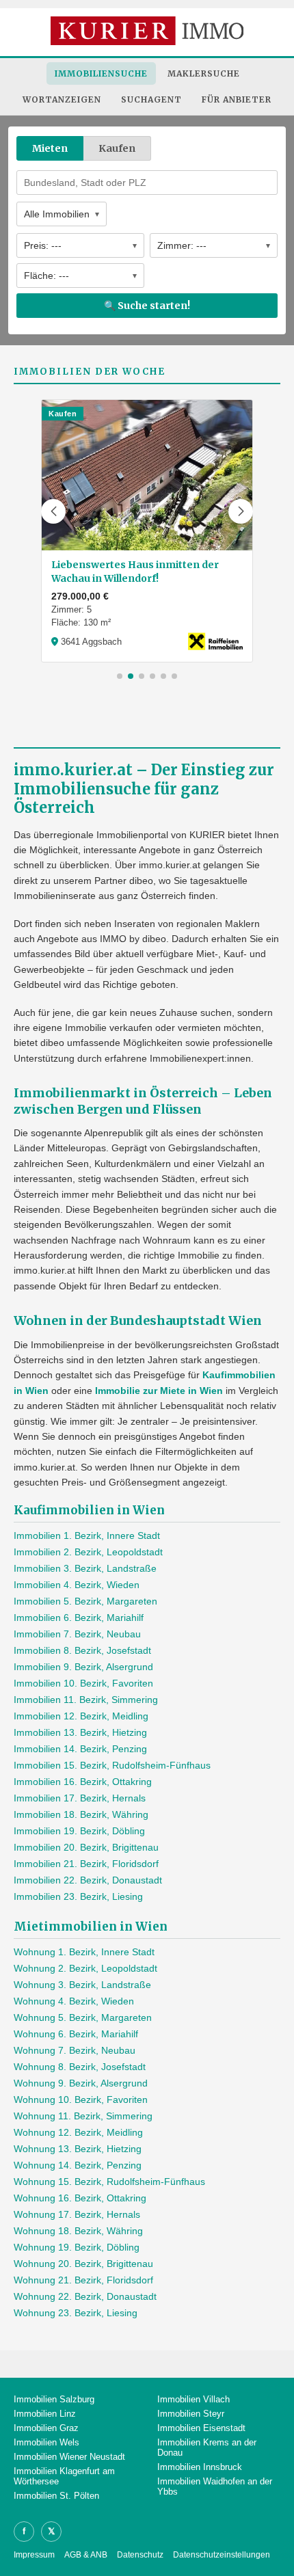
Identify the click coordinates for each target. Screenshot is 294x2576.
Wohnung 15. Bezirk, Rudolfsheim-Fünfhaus (109, 2182)
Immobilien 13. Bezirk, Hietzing (80, 1732)
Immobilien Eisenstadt (201, 2428)
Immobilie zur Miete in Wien (159, 1391)
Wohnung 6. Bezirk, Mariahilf (76, 2034)
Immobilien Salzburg (54, 2399)
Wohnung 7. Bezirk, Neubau (75, 2050)
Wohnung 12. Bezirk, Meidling (78, 2132)
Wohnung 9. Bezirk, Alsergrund (81, 2083)
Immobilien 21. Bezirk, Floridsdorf (86, 1864)
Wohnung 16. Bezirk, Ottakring (80, 2198)
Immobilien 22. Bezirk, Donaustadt (88, 1880)
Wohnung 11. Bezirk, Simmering (83, 2116)
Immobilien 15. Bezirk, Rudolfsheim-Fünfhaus (112, 1765)
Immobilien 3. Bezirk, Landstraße (85, 1568)
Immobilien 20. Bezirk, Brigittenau (86, 1847)
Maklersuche (204, 73)
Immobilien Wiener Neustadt (69, 2457)
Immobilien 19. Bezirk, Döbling (79, 1831)
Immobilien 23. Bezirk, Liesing (78, 1896)
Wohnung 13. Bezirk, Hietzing (78, 2149)
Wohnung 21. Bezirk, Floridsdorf (83, 2280)
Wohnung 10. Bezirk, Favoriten (81, 2099)
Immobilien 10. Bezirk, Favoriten (83, 1683)
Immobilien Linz (45, 2414)
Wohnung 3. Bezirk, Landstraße (82, 1985)
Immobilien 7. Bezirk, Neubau (77, 1634)
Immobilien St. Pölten (56, 2496)
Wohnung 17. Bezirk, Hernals (77, 2214)
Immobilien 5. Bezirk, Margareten (85, 1601)
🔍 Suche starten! (147, 306)
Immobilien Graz (46, 2428)
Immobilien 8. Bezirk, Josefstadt (82, 1650)
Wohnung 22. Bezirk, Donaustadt (85, 2296)
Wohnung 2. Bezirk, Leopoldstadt (85, 1968)
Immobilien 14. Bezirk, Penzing (80, 1749)
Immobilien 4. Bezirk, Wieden (77, 1585)
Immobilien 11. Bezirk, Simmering (86, 1700)
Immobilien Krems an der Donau (207, 2447)
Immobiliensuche (101, 73)
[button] (53, 511)
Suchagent (151, 99)
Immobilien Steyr (191, 2414)
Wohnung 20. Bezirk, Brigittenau (83, 2264)
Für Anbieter (237, 99)
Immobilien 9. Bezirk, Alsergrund (83, 1667)
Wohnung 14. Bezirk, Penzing (78, 2165)
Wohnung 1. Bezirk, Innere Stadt (84, 1952)
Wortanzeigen (62, 99)
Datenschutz (140, 2555)
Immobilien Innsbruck (200, 2467)
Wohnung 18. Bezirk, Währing (78, 2231)
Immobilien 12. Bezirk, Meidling (81, 1716)
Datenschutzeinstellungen (222, 2555)
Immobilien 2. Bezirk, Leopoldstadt (88, 1552)
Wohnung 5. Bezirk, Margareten (83, 2017)
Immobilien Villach (193, 2399)
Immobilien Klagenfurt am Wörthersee (64, 2476)
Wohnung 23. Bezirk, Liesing (76, 2313)
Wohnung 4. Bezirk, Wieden (74, 2001)
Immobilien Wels (46, 2442)
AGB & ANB (86, 2555)
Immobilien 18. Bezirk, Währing (81, 1814)
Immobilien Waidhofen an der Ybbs (215, 2486)
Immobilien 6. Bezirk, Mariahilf (79, 1618)
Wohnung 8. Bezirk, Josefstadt (80, 2067)
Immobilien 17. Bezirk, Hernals (80, 1798)
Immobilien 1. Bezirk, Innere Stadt (87, 1535)
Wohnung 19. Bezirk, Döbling (77, 2247)
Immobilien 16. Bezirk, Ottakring (83, 1782)
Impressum (34, 2555)
